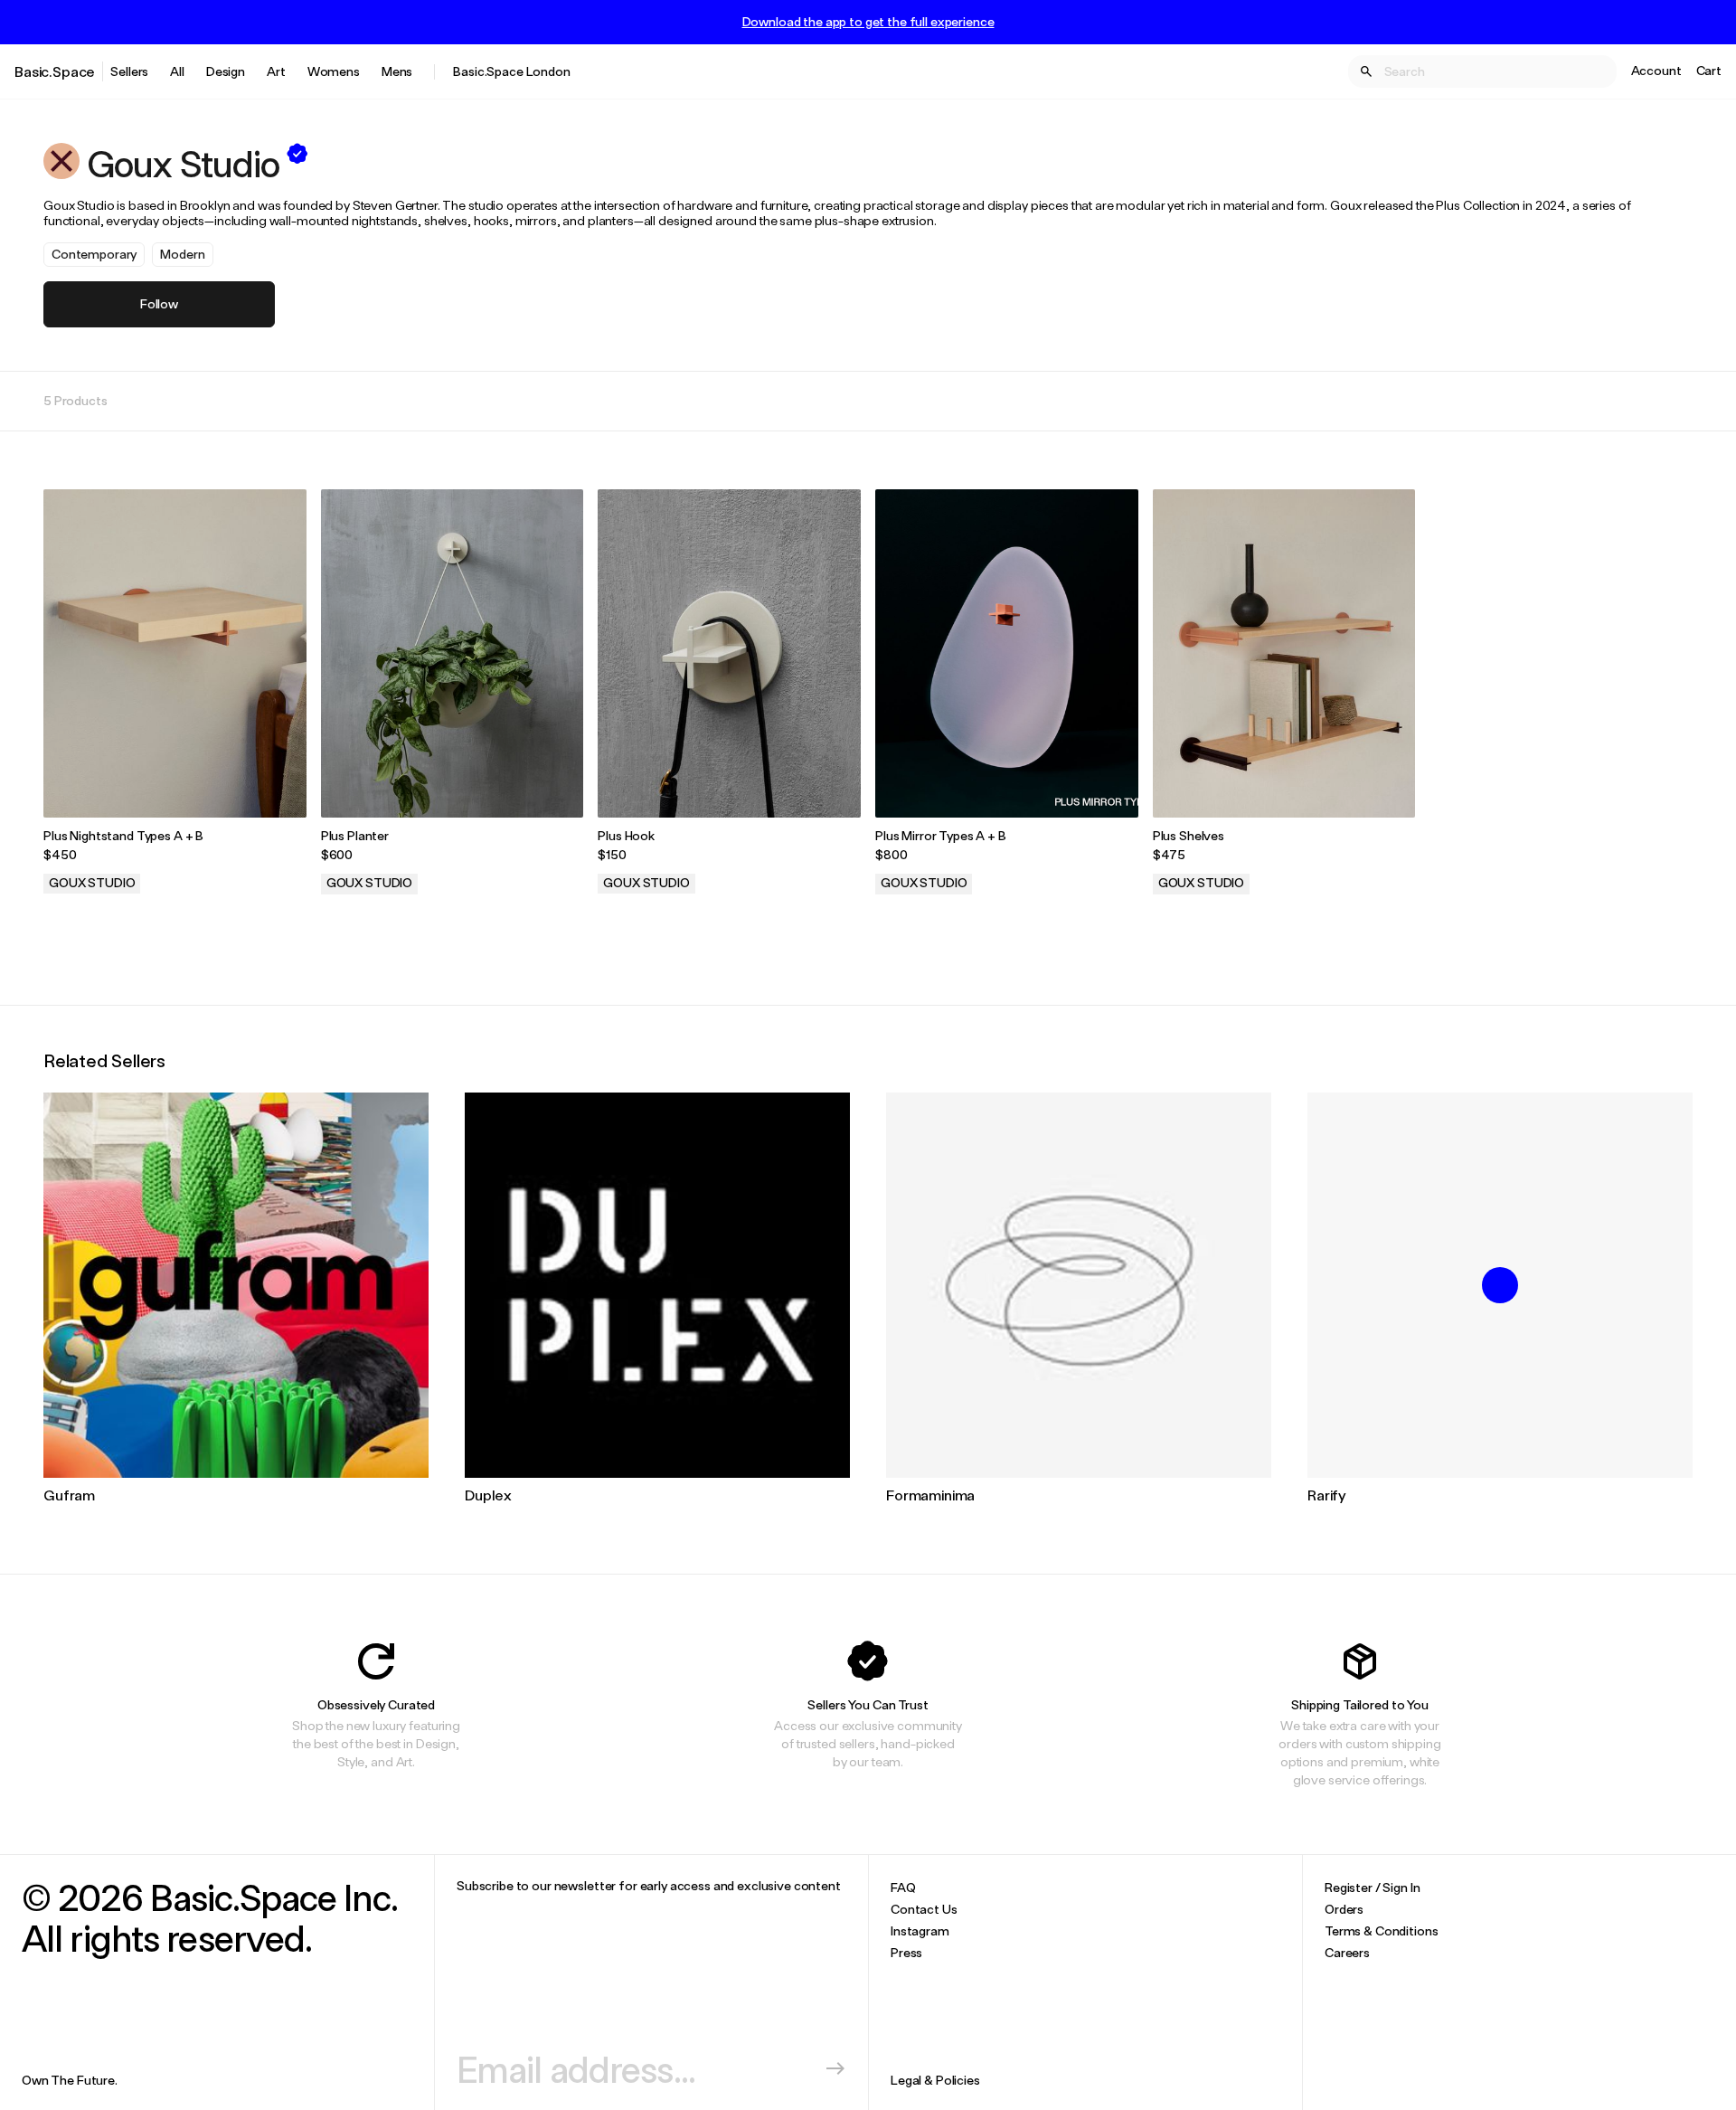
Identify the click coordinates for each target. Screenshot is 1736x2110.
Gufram (69, 1495)
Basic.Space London (511, 71)
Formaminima (930, 1495)
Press (906, 1952)
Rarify (1327, 1495)
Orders (1344, 1909)
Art (276, 71)
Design (226, 71)
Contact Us (924, 1909)
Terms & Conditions (1381, 1930)
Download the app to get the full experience (868, 22)
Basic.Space (55, 71)
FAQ (903, 1887)
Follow (159, 303)
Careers (1347, 1952)
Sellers (129, 71)
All (177, 71)
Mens (397, 71)
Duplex (488, 1495)
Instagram (920, 1930)
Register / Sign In (1372, 1887)
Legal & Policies (935, 2080)
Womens (334, 71)
